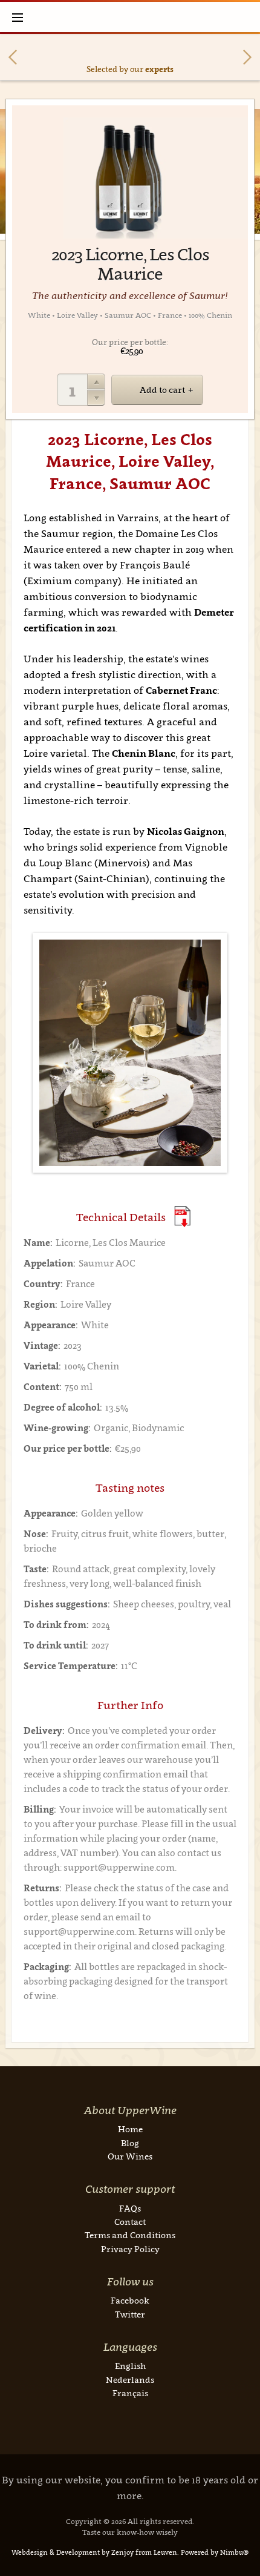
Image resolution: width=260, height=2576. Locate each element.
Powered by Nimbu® (215, 2552)
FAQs (130, 2208)
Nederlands (130, 2380)
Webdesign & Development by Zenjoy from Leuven (94, 2552)
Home (130, 2129)
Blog (130, 2143)
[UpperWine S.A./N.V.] (130, 17)
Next (247, 57)
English (130, 2366)
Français (130, 2393)
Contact (130, 2222)
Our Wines (130, 2156)
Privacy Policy (130, 2249)
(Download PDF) (182, 1217)
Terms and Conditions (130, 2235)
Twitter (130, 2314)
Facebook (130, 2300)
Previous (13, 57)
